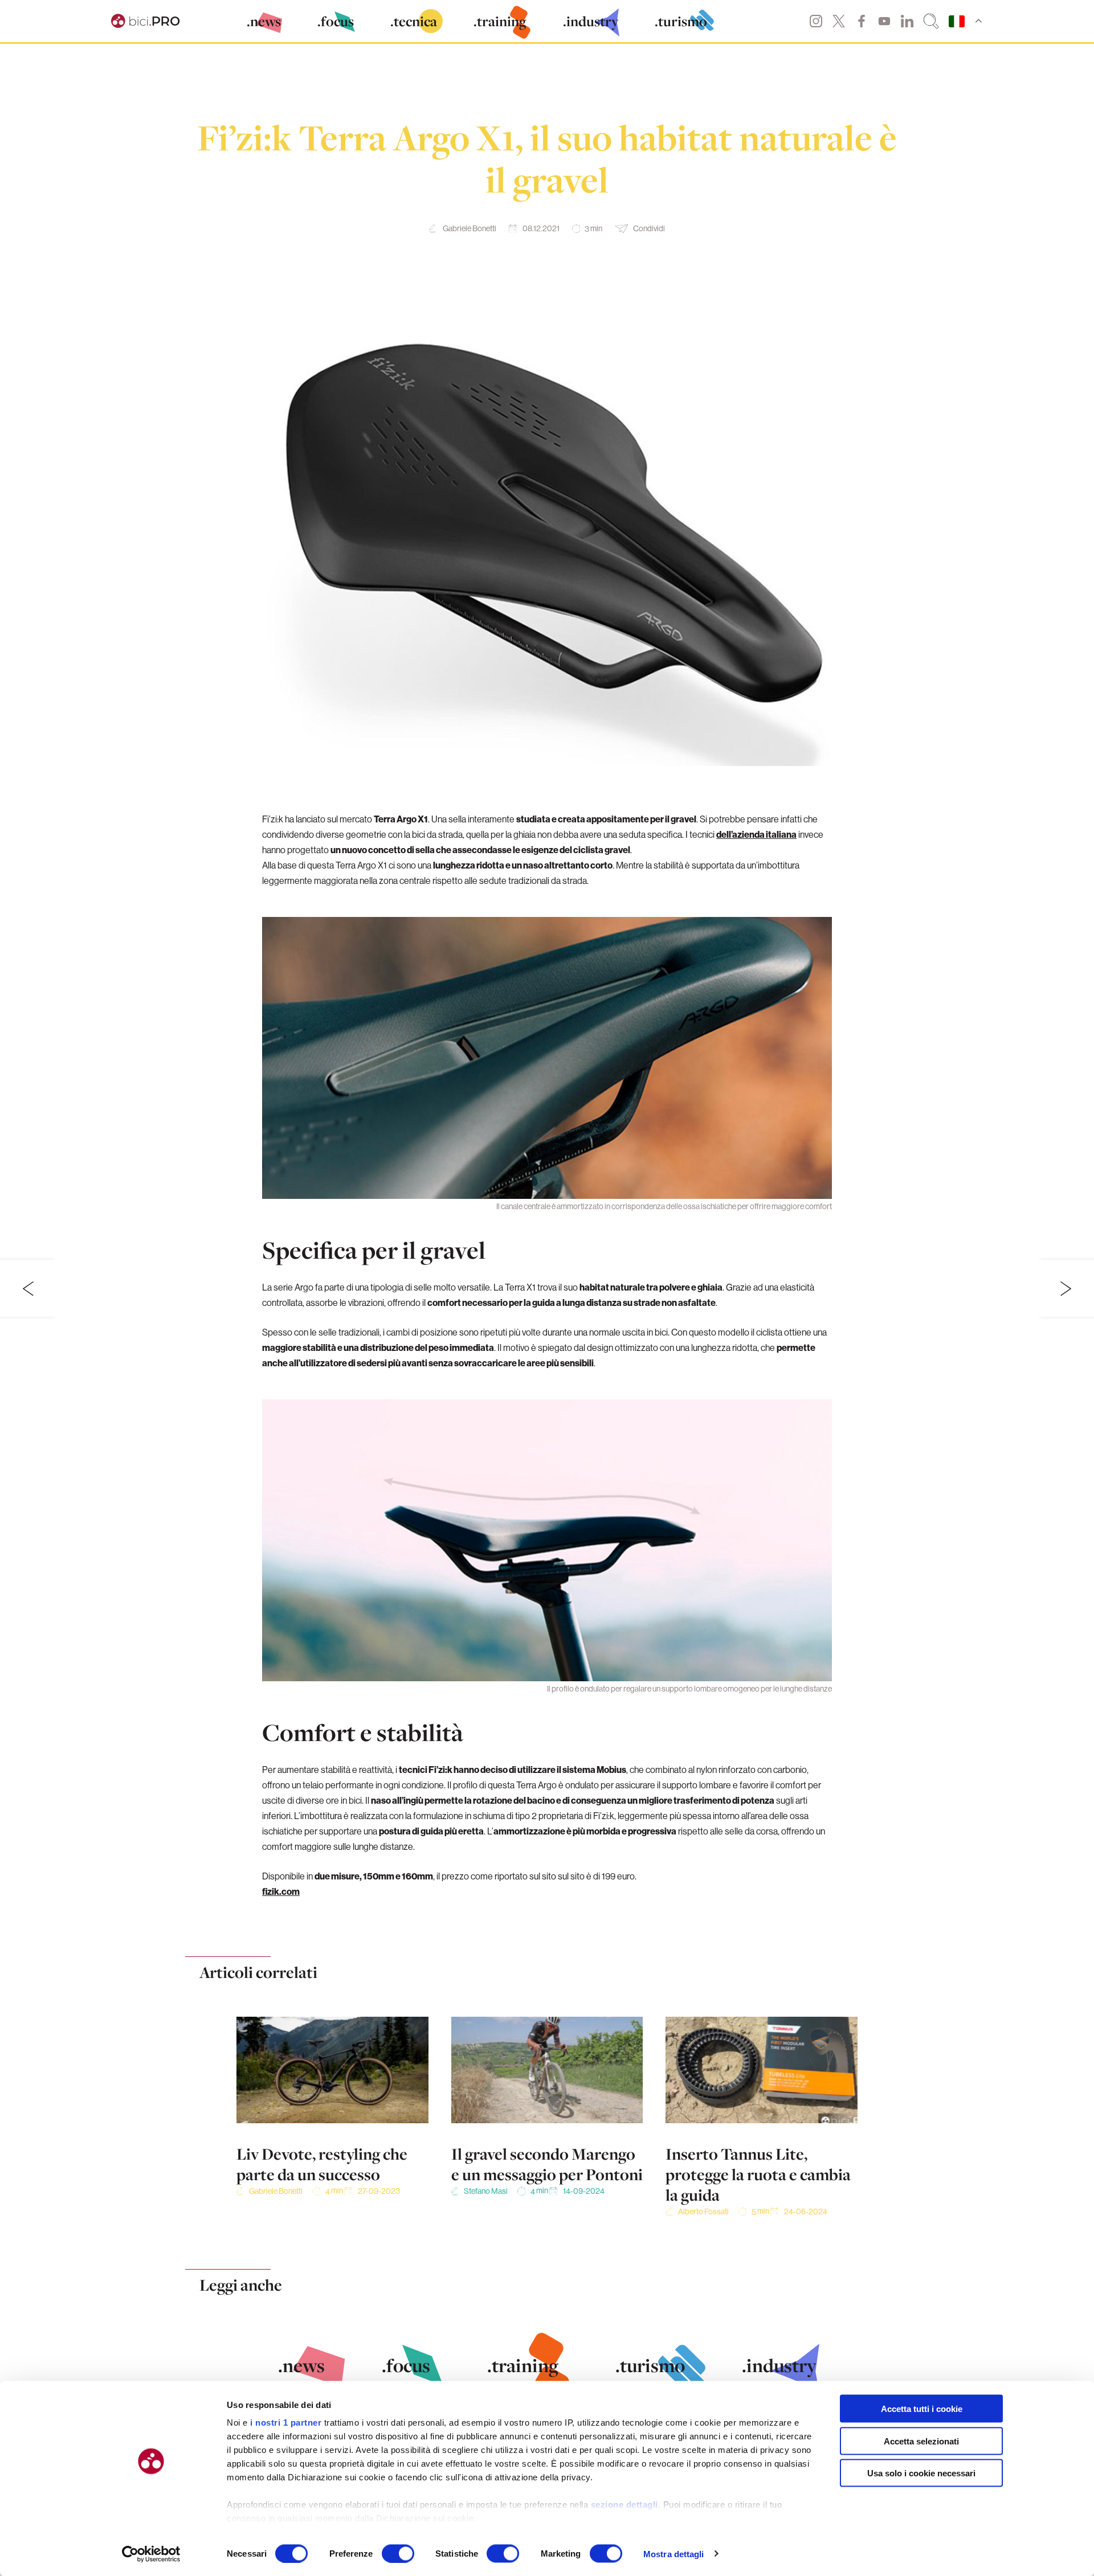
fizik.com (281, 1891)
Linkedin (907, 21)
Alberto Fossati (703, 2211)
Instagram (816, 21)
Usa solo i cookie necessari (921, 2473)
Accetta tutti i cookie (922, 2409)
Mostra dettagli (674, 2554)
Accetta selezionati (921, 2441)
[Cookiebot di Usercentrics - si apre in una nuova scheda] (151, 2554)
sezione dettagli (624, 2505)
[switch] (398, 2553)
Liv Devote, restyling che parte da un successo (322, 2164)
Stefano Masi (486, 2191)
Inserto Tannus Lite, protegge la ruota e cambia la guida (758, 2174)
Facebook (862, 21)
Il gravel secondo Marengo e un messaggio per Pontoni (547, 2164)
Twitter (839, 21)
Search (931, 21)
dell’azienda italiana (756, 834)
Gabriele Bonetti (470, 228)
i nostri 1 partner (286, 2423)
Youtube (884, 21)
